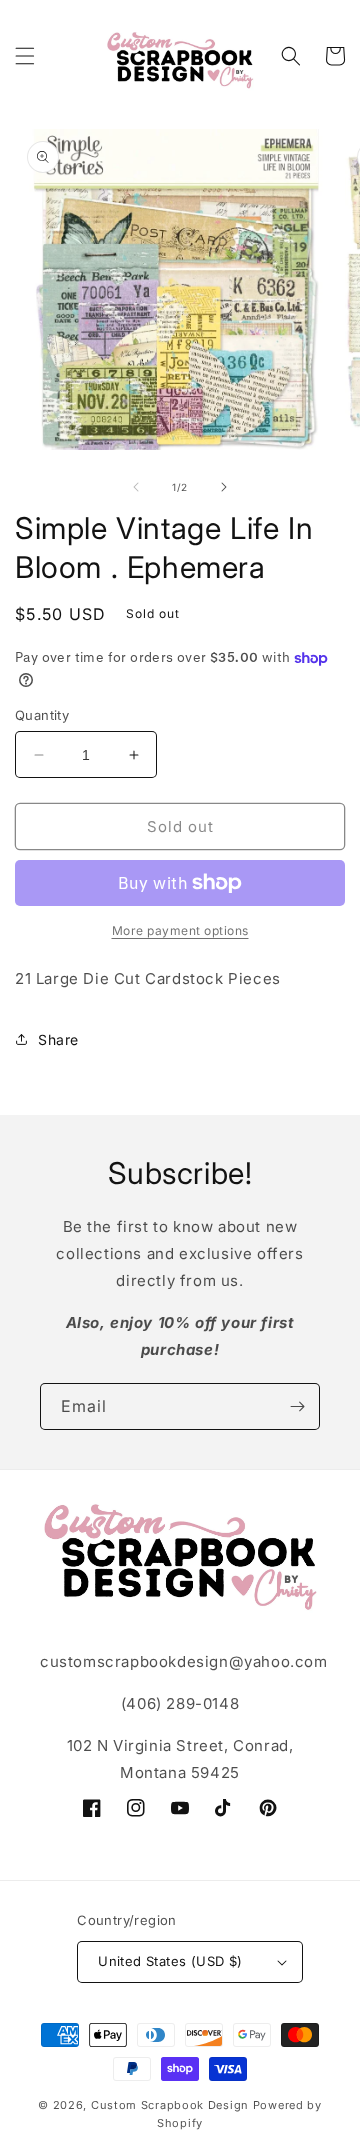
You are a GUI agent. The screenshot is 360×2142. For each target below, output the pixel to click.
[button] (25, 56)
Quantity (42, 715)
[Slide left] (136, 487)
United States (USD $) (170, 1961)
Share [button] (58, 1039)
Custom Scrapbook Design (170, 2105)
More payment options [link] (180, 930)
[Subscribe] (297, 1406)
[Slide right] (224, 487)
